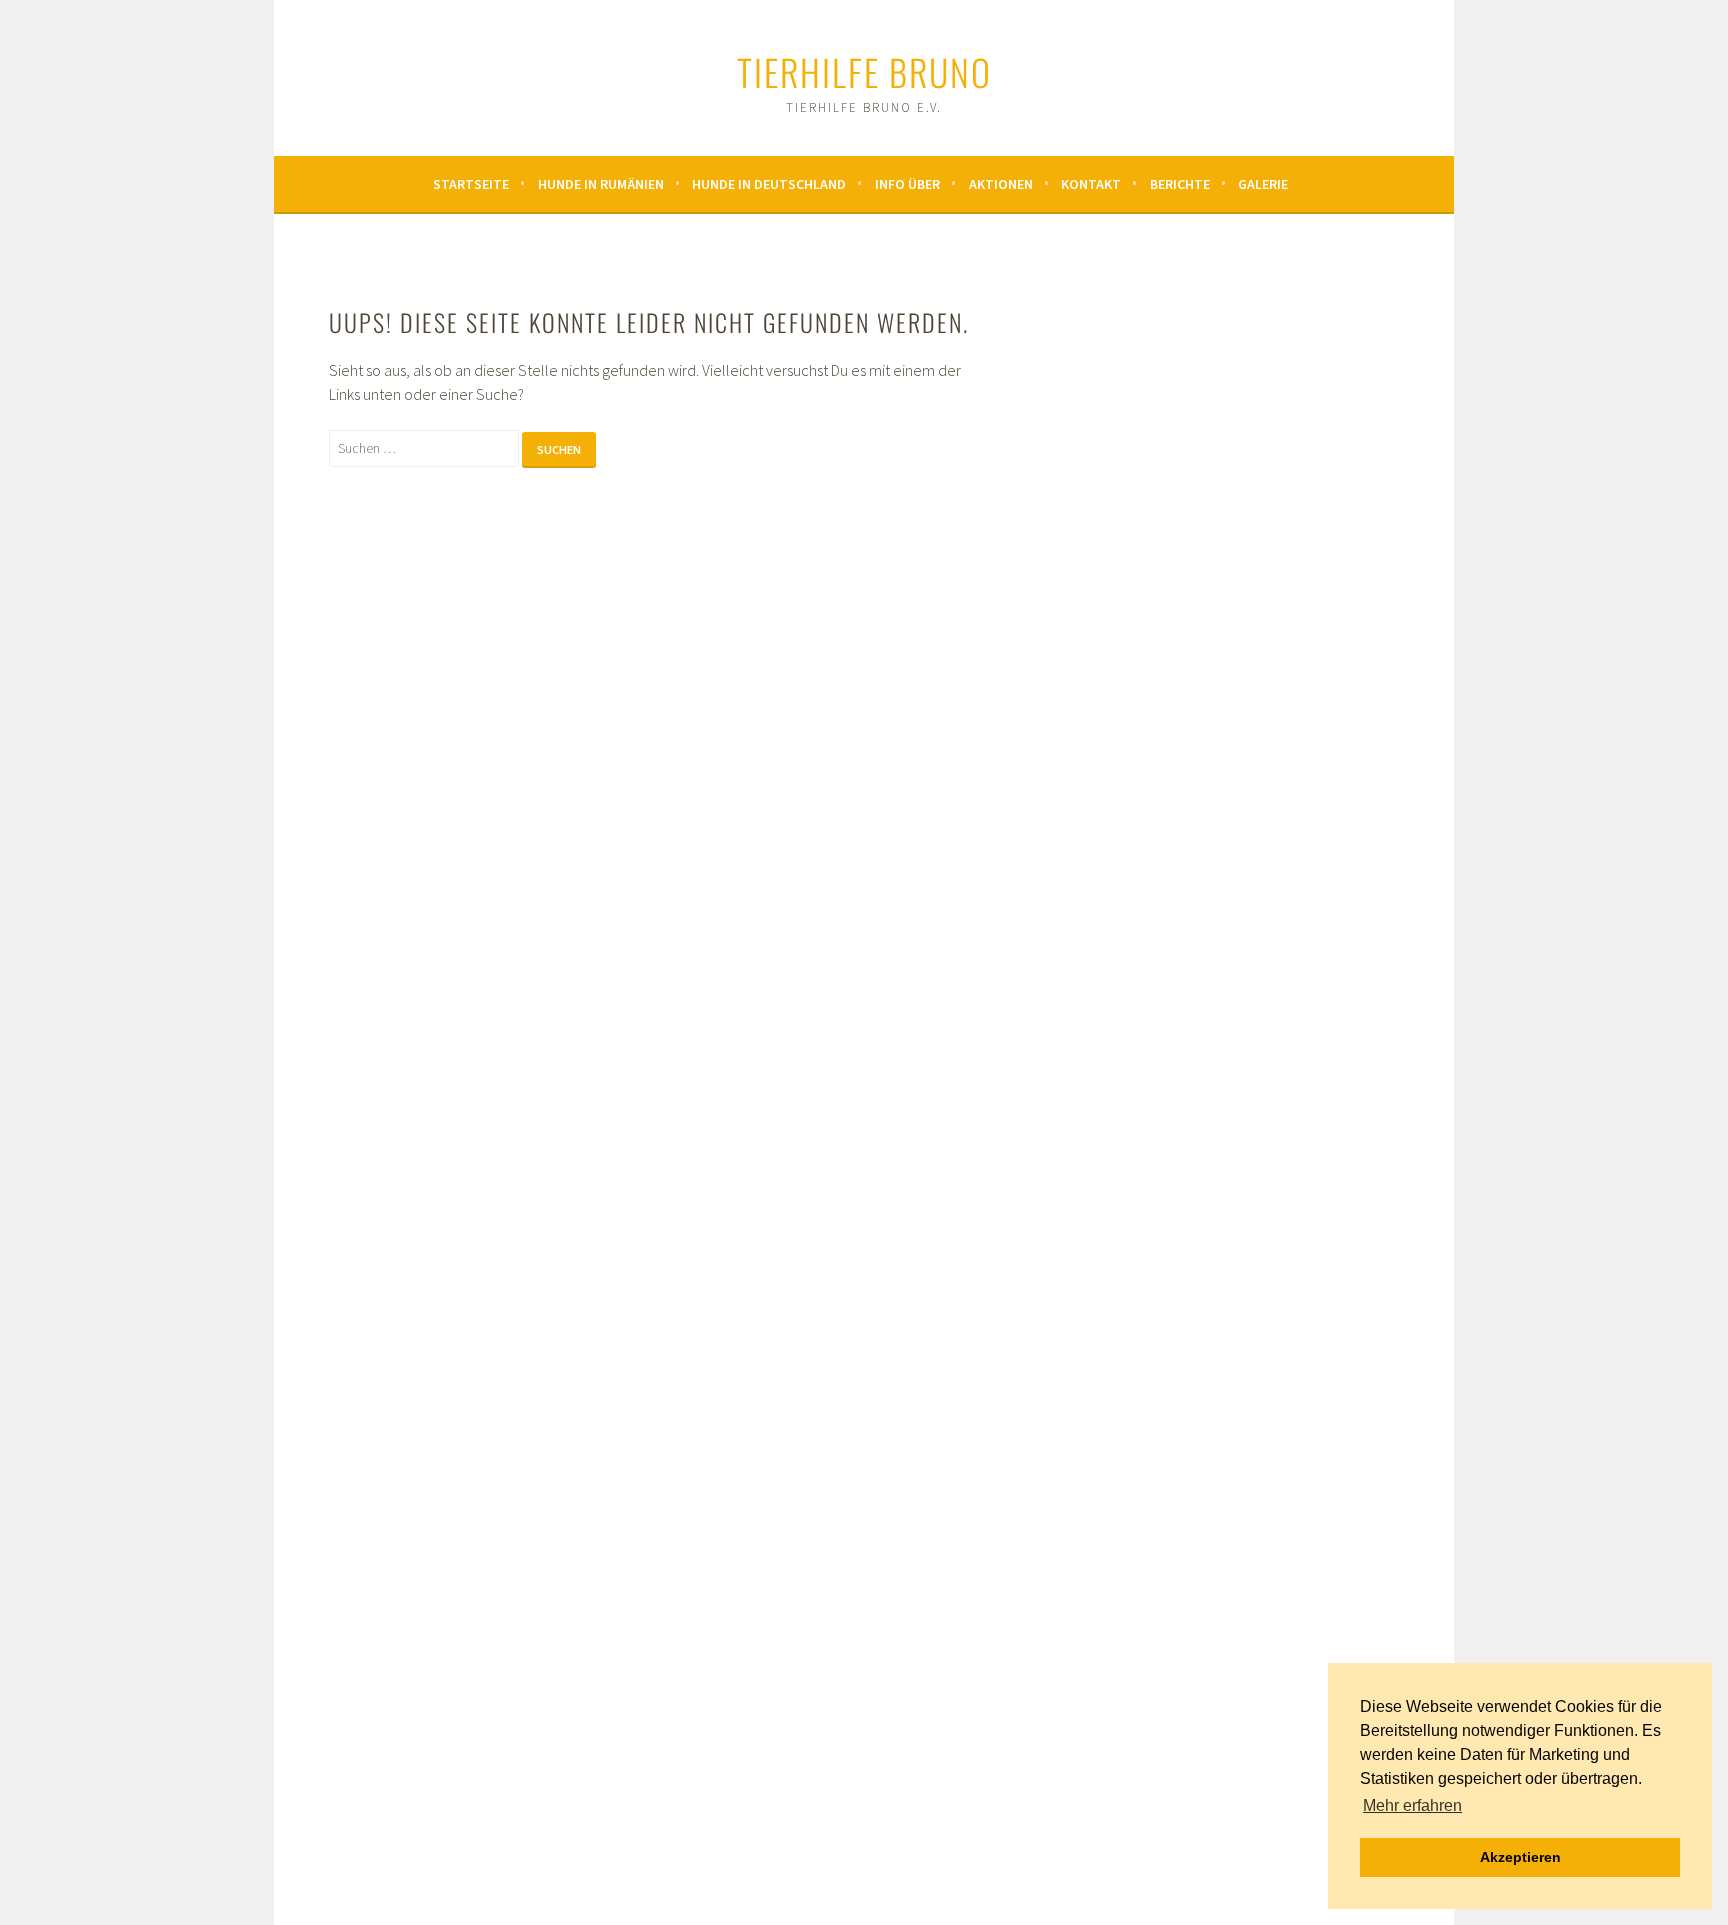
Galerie (1263, 184)
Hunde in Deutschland (769, 184)
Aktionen (1001, 184)
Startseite (471, 184)
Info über (907, 184)
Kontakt (1091, 184)
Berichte (1180, 184)
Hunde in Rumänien (601, 184)
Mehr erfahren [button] (1412, 1805)
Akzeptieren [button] (1520, 1857)
